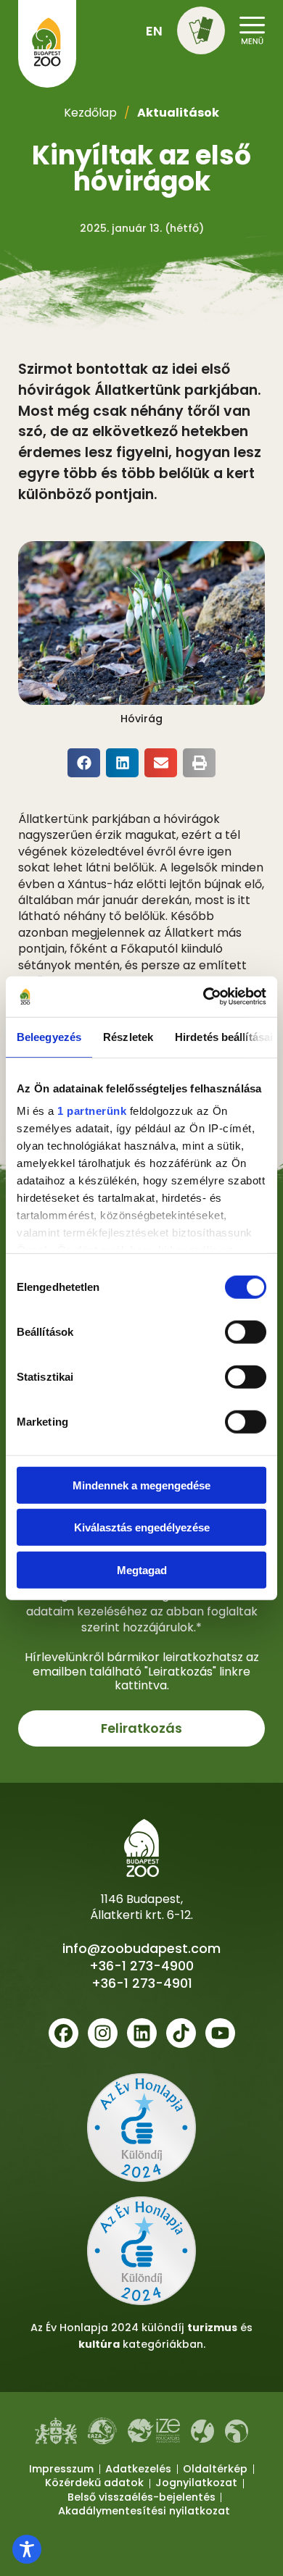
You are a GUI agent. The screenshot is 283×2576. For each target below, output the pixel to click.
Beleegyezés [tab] (49, 1036)
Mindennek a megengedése (141, 1485)
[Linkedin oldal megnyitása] (142, 2033)
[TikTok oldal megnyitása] (181, 2033)
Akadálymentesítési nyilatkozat (144, 2511)
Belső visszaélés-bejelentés (141, 2497)
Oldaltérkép (215, 2469)
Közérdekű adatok (94, 2483)
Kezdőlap (90, 113)
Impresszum (61, 2469)
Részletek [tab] (128, 1036)
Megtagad (142, 1569)
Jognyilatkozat (196, 2483)
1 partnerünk (92, 1111)
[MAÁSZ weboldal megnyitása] (237, 2431)
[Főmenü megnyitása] (252, 29)
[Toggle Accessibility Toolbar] (27, 2549)
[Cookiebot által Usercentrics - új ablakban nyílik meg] (204, 997)
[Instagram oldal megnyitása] (103, 2033)
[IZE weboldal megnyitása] (154, 2431)
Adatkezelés (138, 2469)
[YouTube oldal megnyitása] (220, 2033)
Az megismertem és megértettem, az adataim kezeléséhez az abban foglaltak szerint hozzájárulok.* (142, 1603)
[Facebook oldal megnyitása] (63, 2033)
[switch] (246, 1331)
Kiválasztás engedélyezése (142, 1527)
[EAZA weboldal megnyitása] (102, 2430)
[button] (201, 33)
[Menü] (201, 30)
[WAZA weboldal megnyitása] (202, 2431)
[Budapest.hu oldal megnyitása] (56, 2431)
